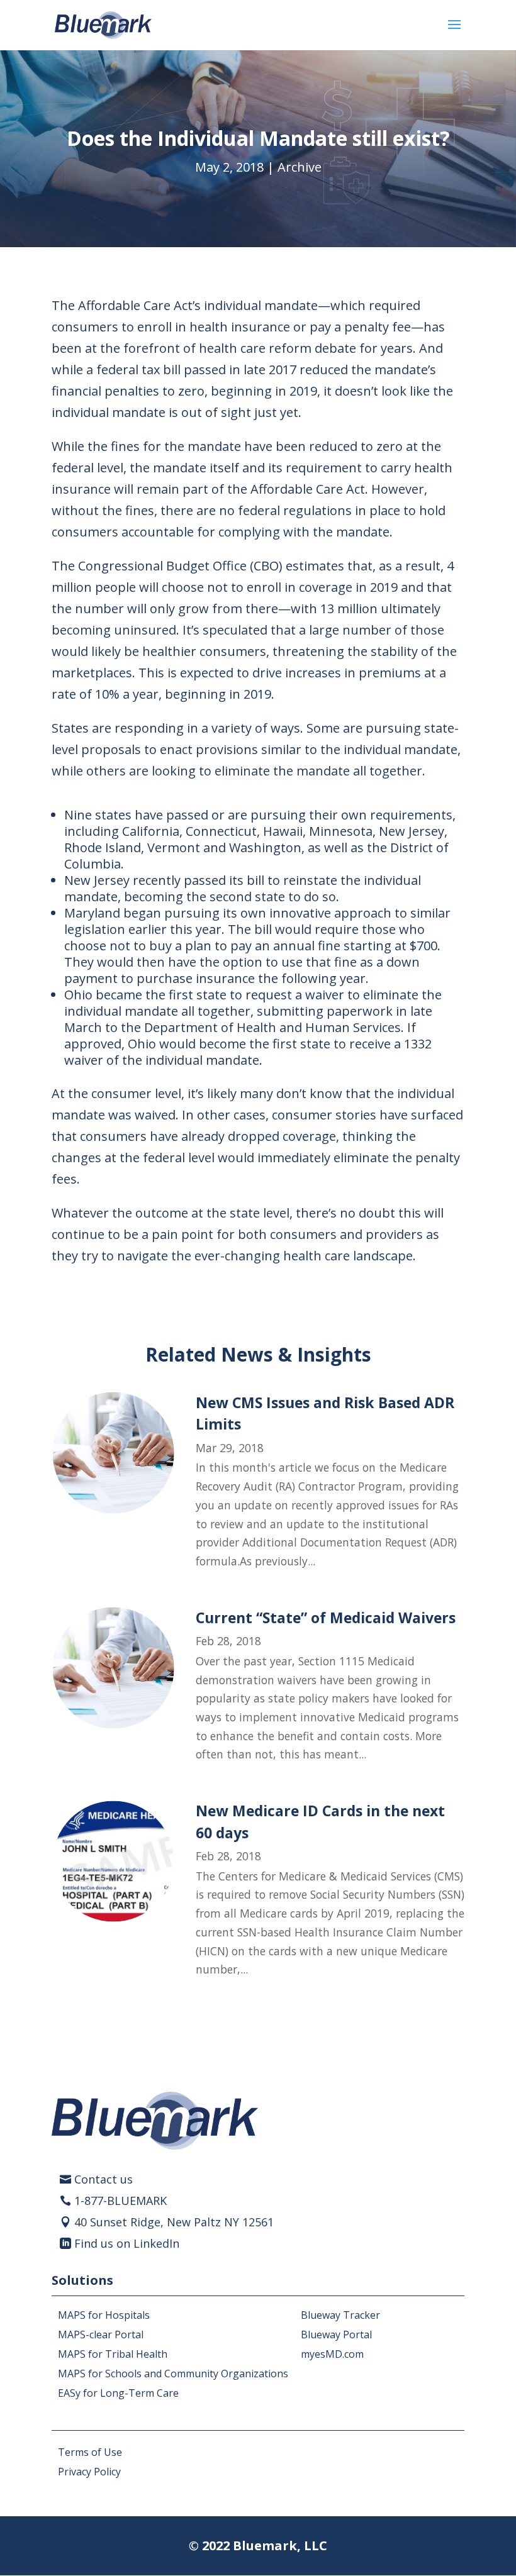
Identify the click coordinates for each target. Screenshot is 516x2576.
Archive (300, 167)
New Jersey (97, 880)
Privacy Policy (89, 2472)
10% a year (127, 694)
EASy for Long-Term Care (118, 2393)
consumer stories (324, 1115)
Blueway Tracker (340, 2315)
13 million (349, 608)
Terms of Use (90, 2452)
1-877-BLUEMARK (121, 2201)
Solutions (82, 2280)
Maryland (92, 913)
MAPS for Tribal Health (113, 2354)
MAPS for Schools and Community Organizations (173, 2373)
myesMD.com (332, 2354)
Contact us (104, 2179)
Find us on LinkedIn (127, 2243)
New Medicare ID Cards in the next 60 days (320, 1821)
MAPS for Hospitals (104, 2315)
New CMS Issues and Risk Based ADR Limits (325, 1413)
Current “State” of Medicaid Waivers (326, 1618)
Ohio (78, 995)
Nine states (98, 815)
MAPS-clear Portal (101, 2334)
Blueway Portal (336, 2334)
